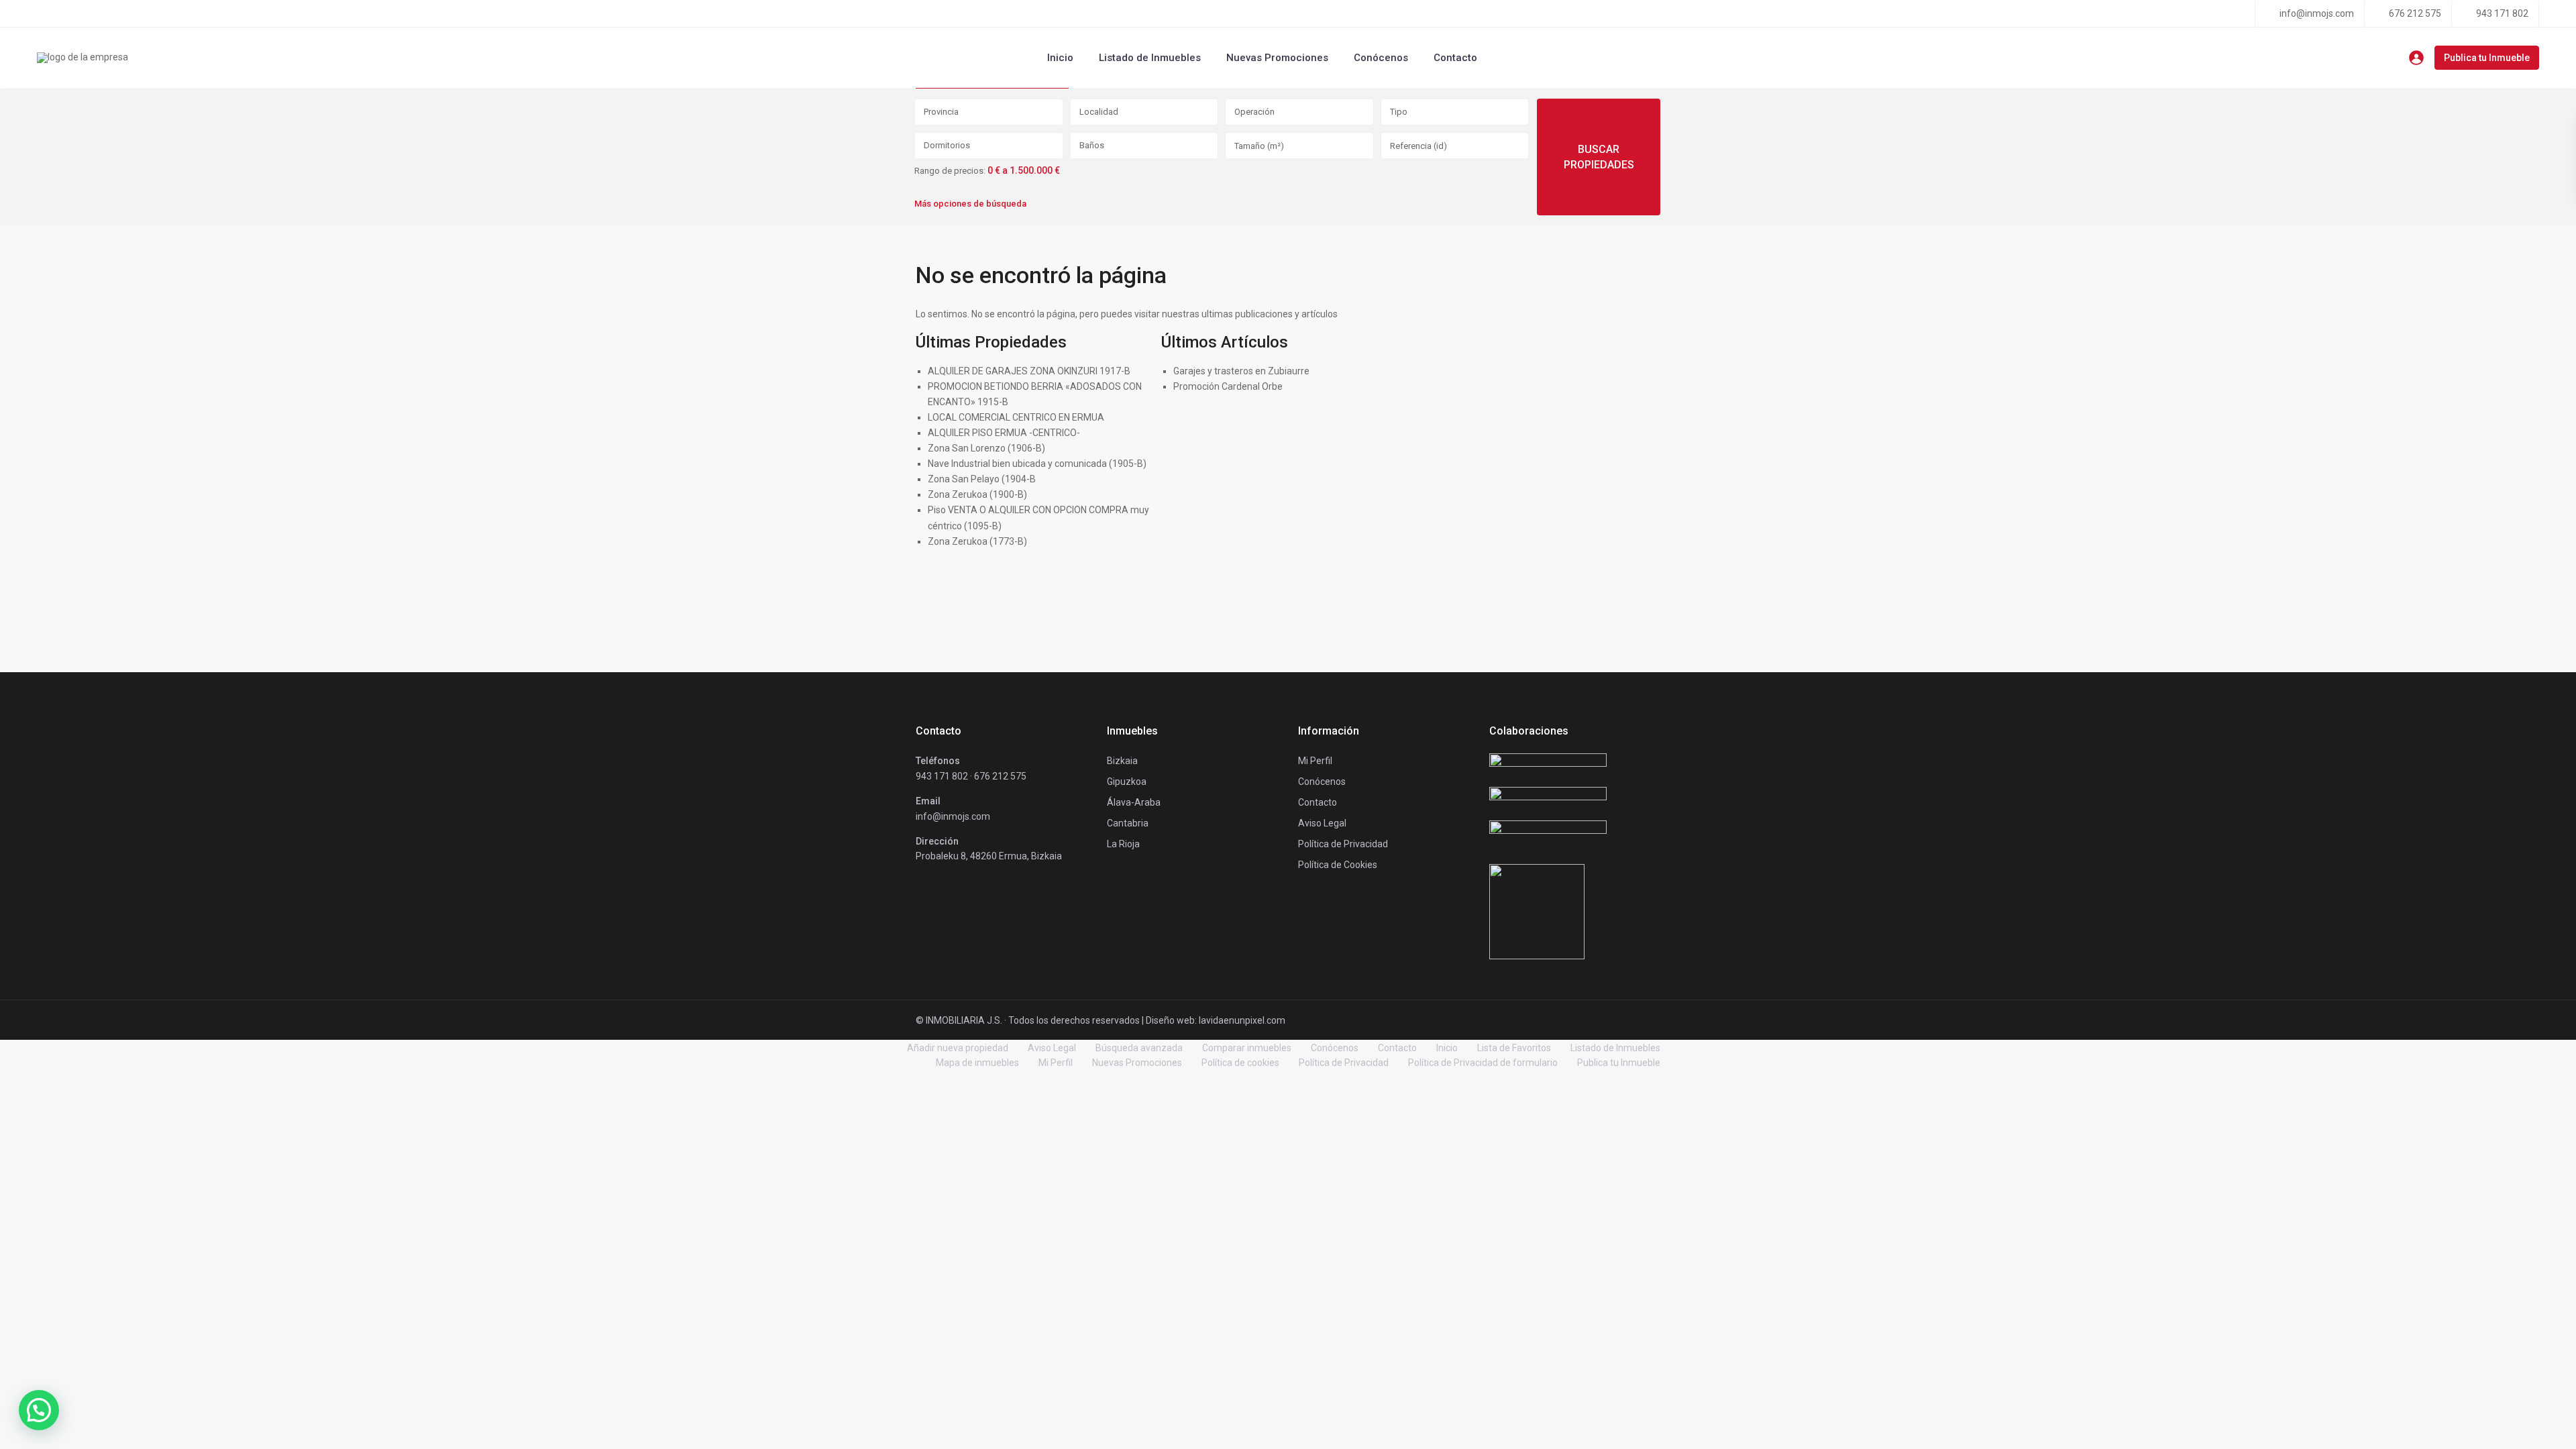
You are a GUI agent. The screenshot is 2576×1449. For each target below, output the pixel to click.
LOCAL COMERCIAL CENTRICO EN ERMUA (1016, 417)
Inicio (1060, 58)
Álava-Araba (1134, 802)
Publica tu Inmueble (2487, 58)
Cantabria (1128, 823)
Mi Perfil (1056, 1063)
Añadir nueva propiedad (958, 1048)
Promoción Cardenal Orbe (1228, 386)
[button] (39, 1410)
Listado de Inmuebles (1150, 58)
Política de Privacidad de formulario (1483, 1063)
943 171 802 (2502, 13)
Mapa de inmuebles (977, 1063)
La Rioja (1123, 844)
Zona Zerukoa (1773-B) (977, 541)
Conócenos (1381, 58)
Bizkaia (1122, 761)
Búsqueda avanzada (1139, 1048)
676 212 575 (2415, 13)
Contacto (1455, 58)
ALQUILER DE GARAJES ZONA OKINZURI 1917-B (1029, 371)
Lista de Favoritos (1514, 1048)
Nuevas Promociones (1277, 58)
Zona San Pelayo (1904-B (982, 479)
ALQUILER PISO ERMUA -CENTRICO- (1004, 433)
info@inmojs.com (2317, 13)
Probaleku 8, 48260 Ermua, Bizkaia (989, 856)
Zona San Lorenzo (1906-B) (986, 448)
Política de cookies (1240, 1063)
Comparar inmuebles (1247, 1048)
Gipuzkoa (1127, 782)
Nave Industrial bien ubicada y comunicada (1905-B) (1037, 464)
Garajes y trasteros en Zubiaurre (1241, 371)
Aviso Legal (1052, 1048)
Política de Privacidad (1344, 1063)
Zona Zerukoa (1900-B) (977, 494)
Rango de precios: (950, 171)
